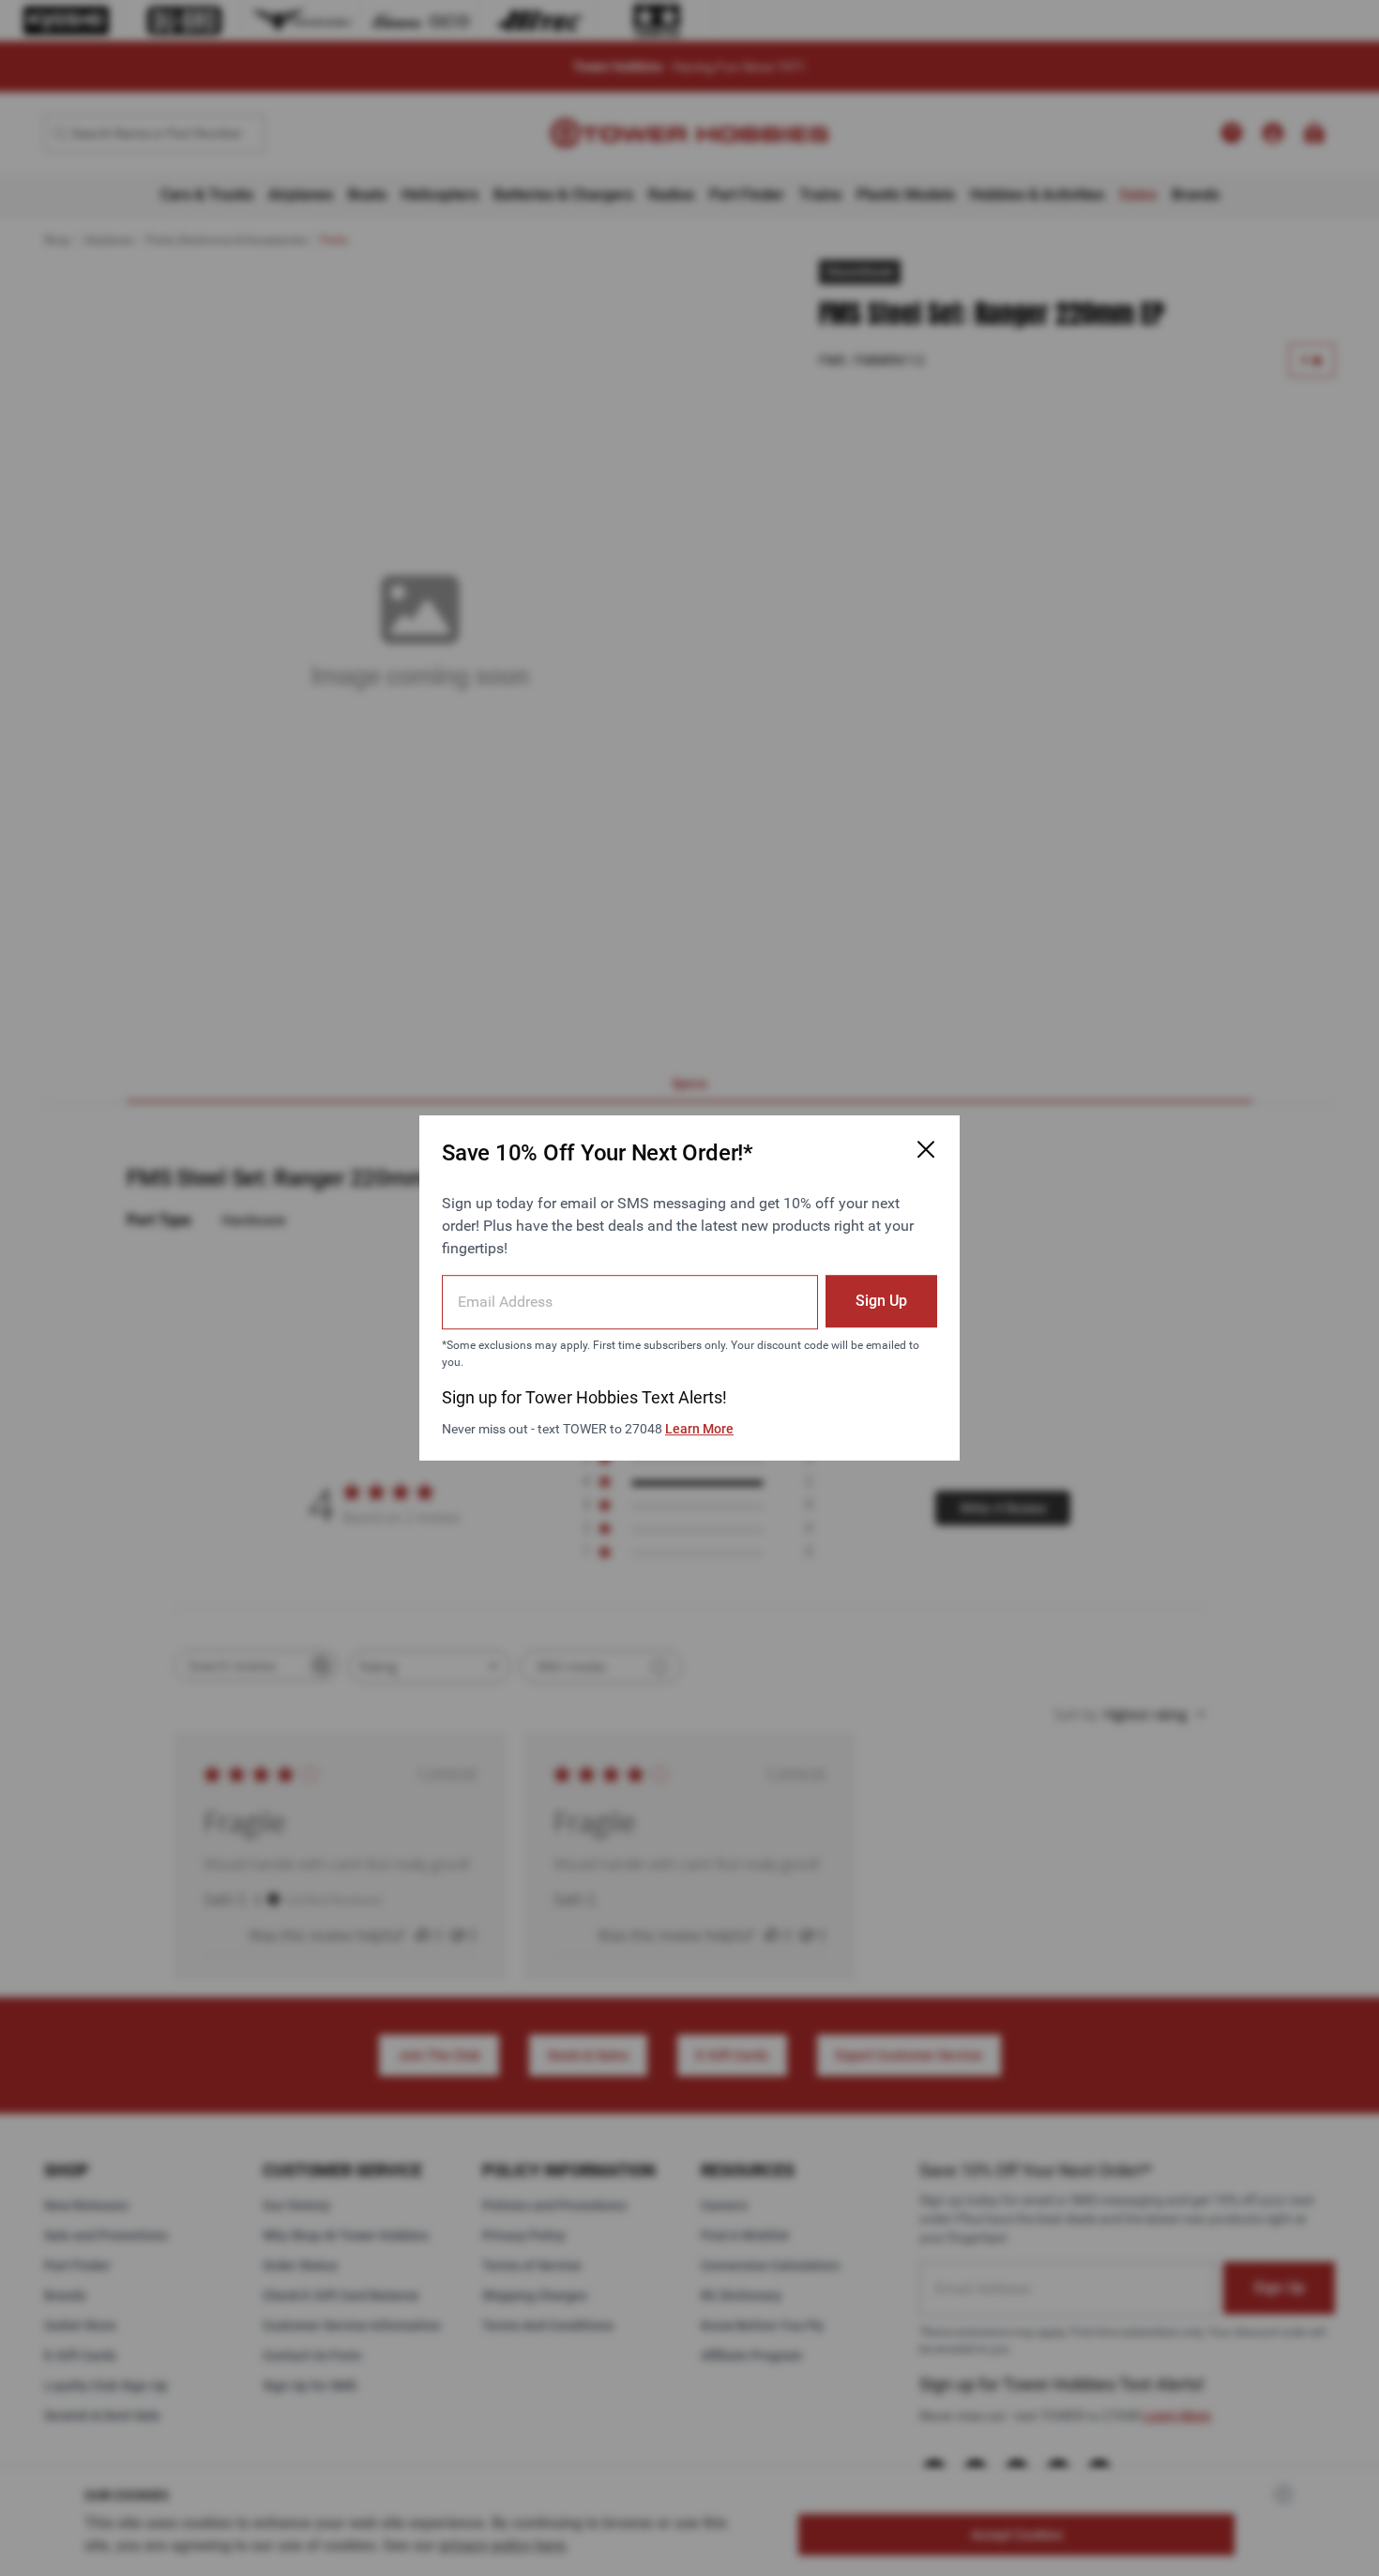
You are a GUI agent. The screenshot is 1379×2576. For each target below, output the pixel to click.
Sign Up (881, 1301)
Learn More (699, 1429)
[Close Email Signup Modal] (926, 1149)
